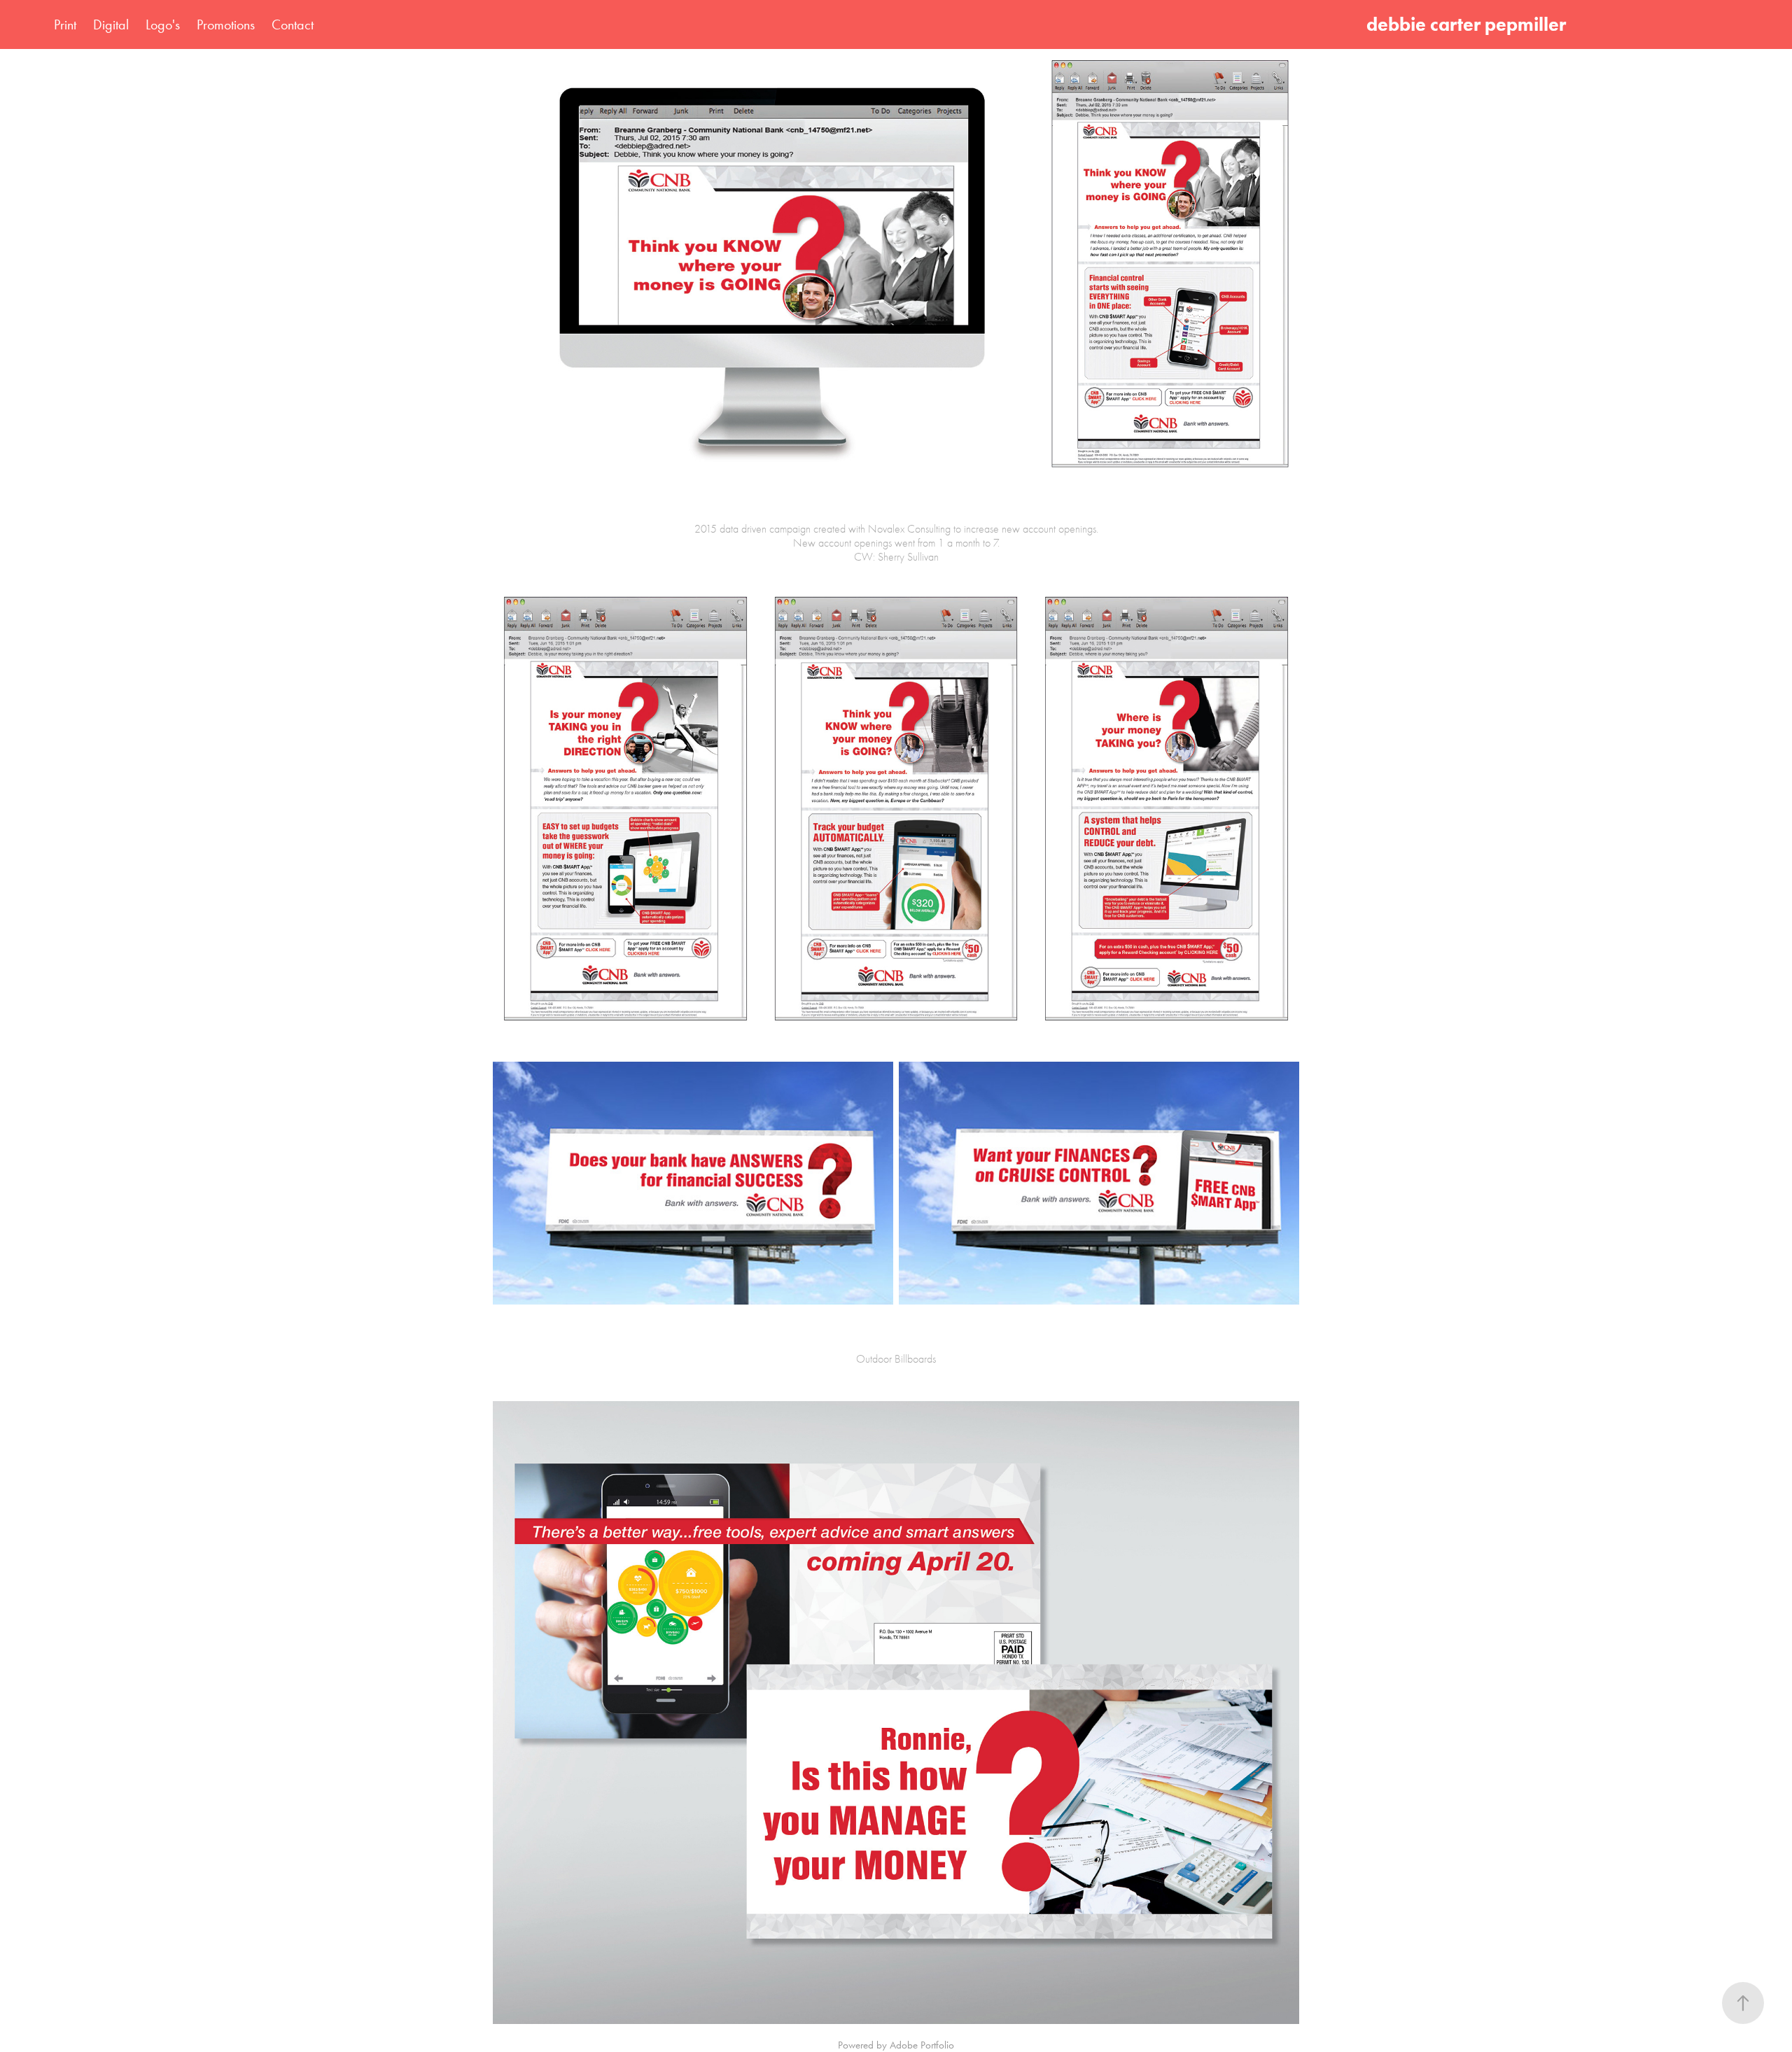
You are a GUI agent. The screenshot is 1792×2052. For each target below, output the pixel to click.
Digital (111, 24)
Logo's (163, 24)
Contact (293, 24)
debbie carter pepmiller (1470, 24)
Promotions (226, 24)
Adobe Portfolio (922, 2045)
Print (65, 24)
